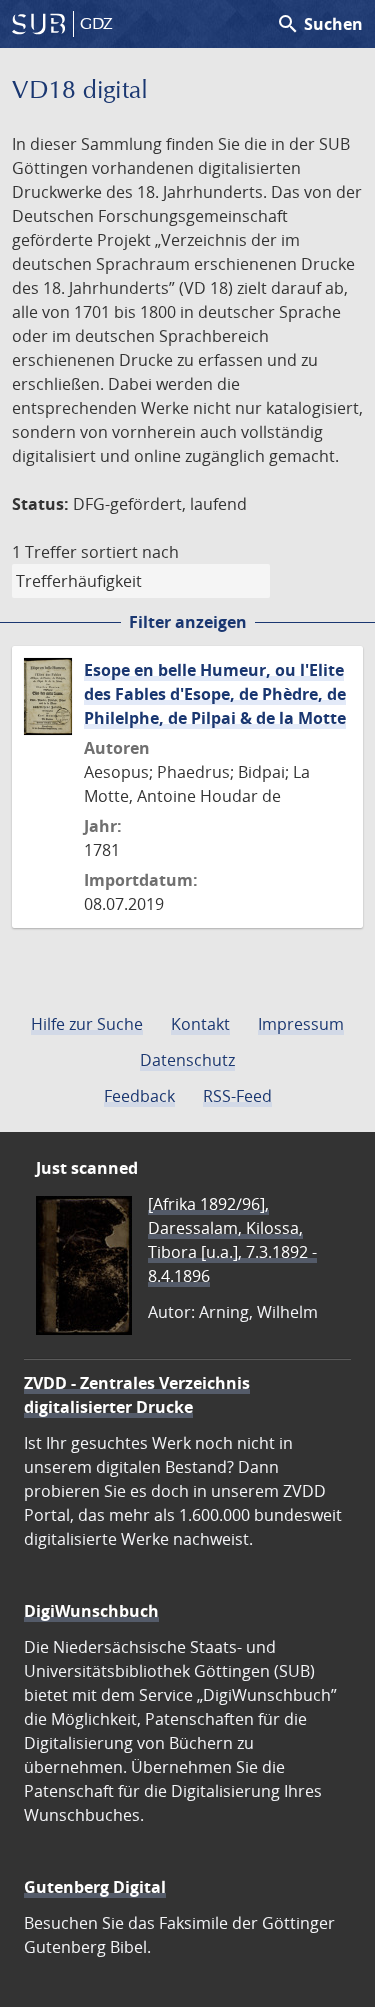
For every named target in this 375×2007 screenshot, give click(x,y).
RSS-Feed (237, 1096)
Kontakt (200, 1024)
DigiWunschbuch (91, 1611)
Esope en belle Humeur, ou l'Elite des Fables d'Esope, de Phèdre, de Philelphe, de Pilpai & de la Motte (215, 694)
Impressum (301, 1024)
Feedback (139, 1096)
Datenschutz (187, 1060)
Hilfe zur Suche (87, 1024)
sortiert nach (130, 552)
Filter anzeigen (188, 622)
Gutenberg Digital (95, 1887)
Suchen (319, 24)
